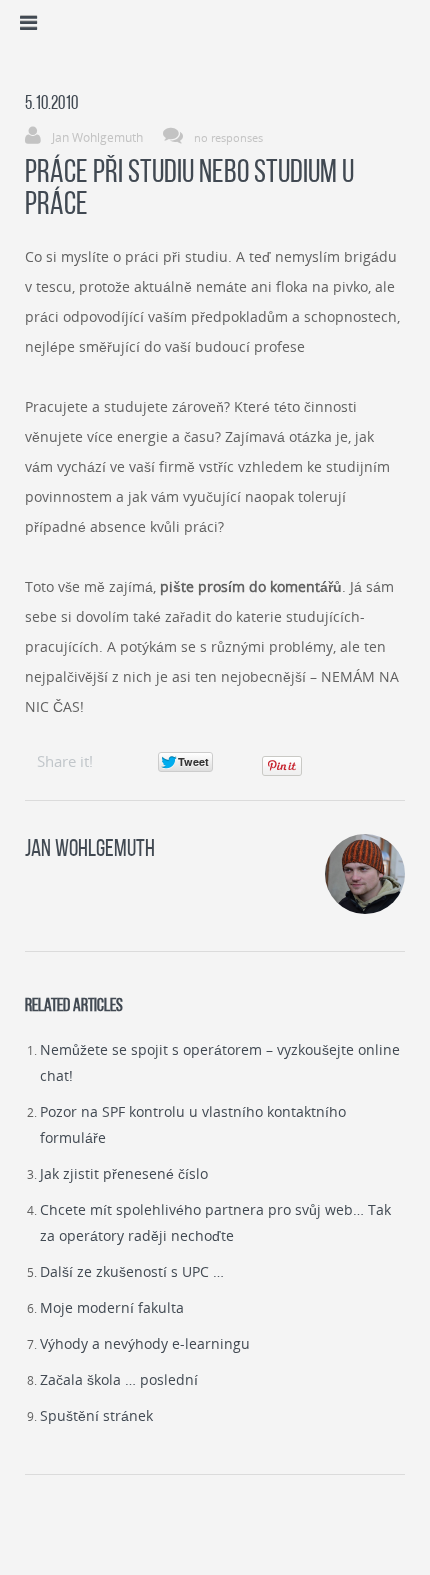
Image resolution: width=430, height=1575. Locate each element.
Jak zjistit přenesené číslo (124, 1173)
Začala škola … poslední (119, 1379)
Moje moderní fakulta (112, 1307)
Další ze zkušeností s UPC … (132, 1271)
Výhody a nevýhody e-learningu (145, 1343)
